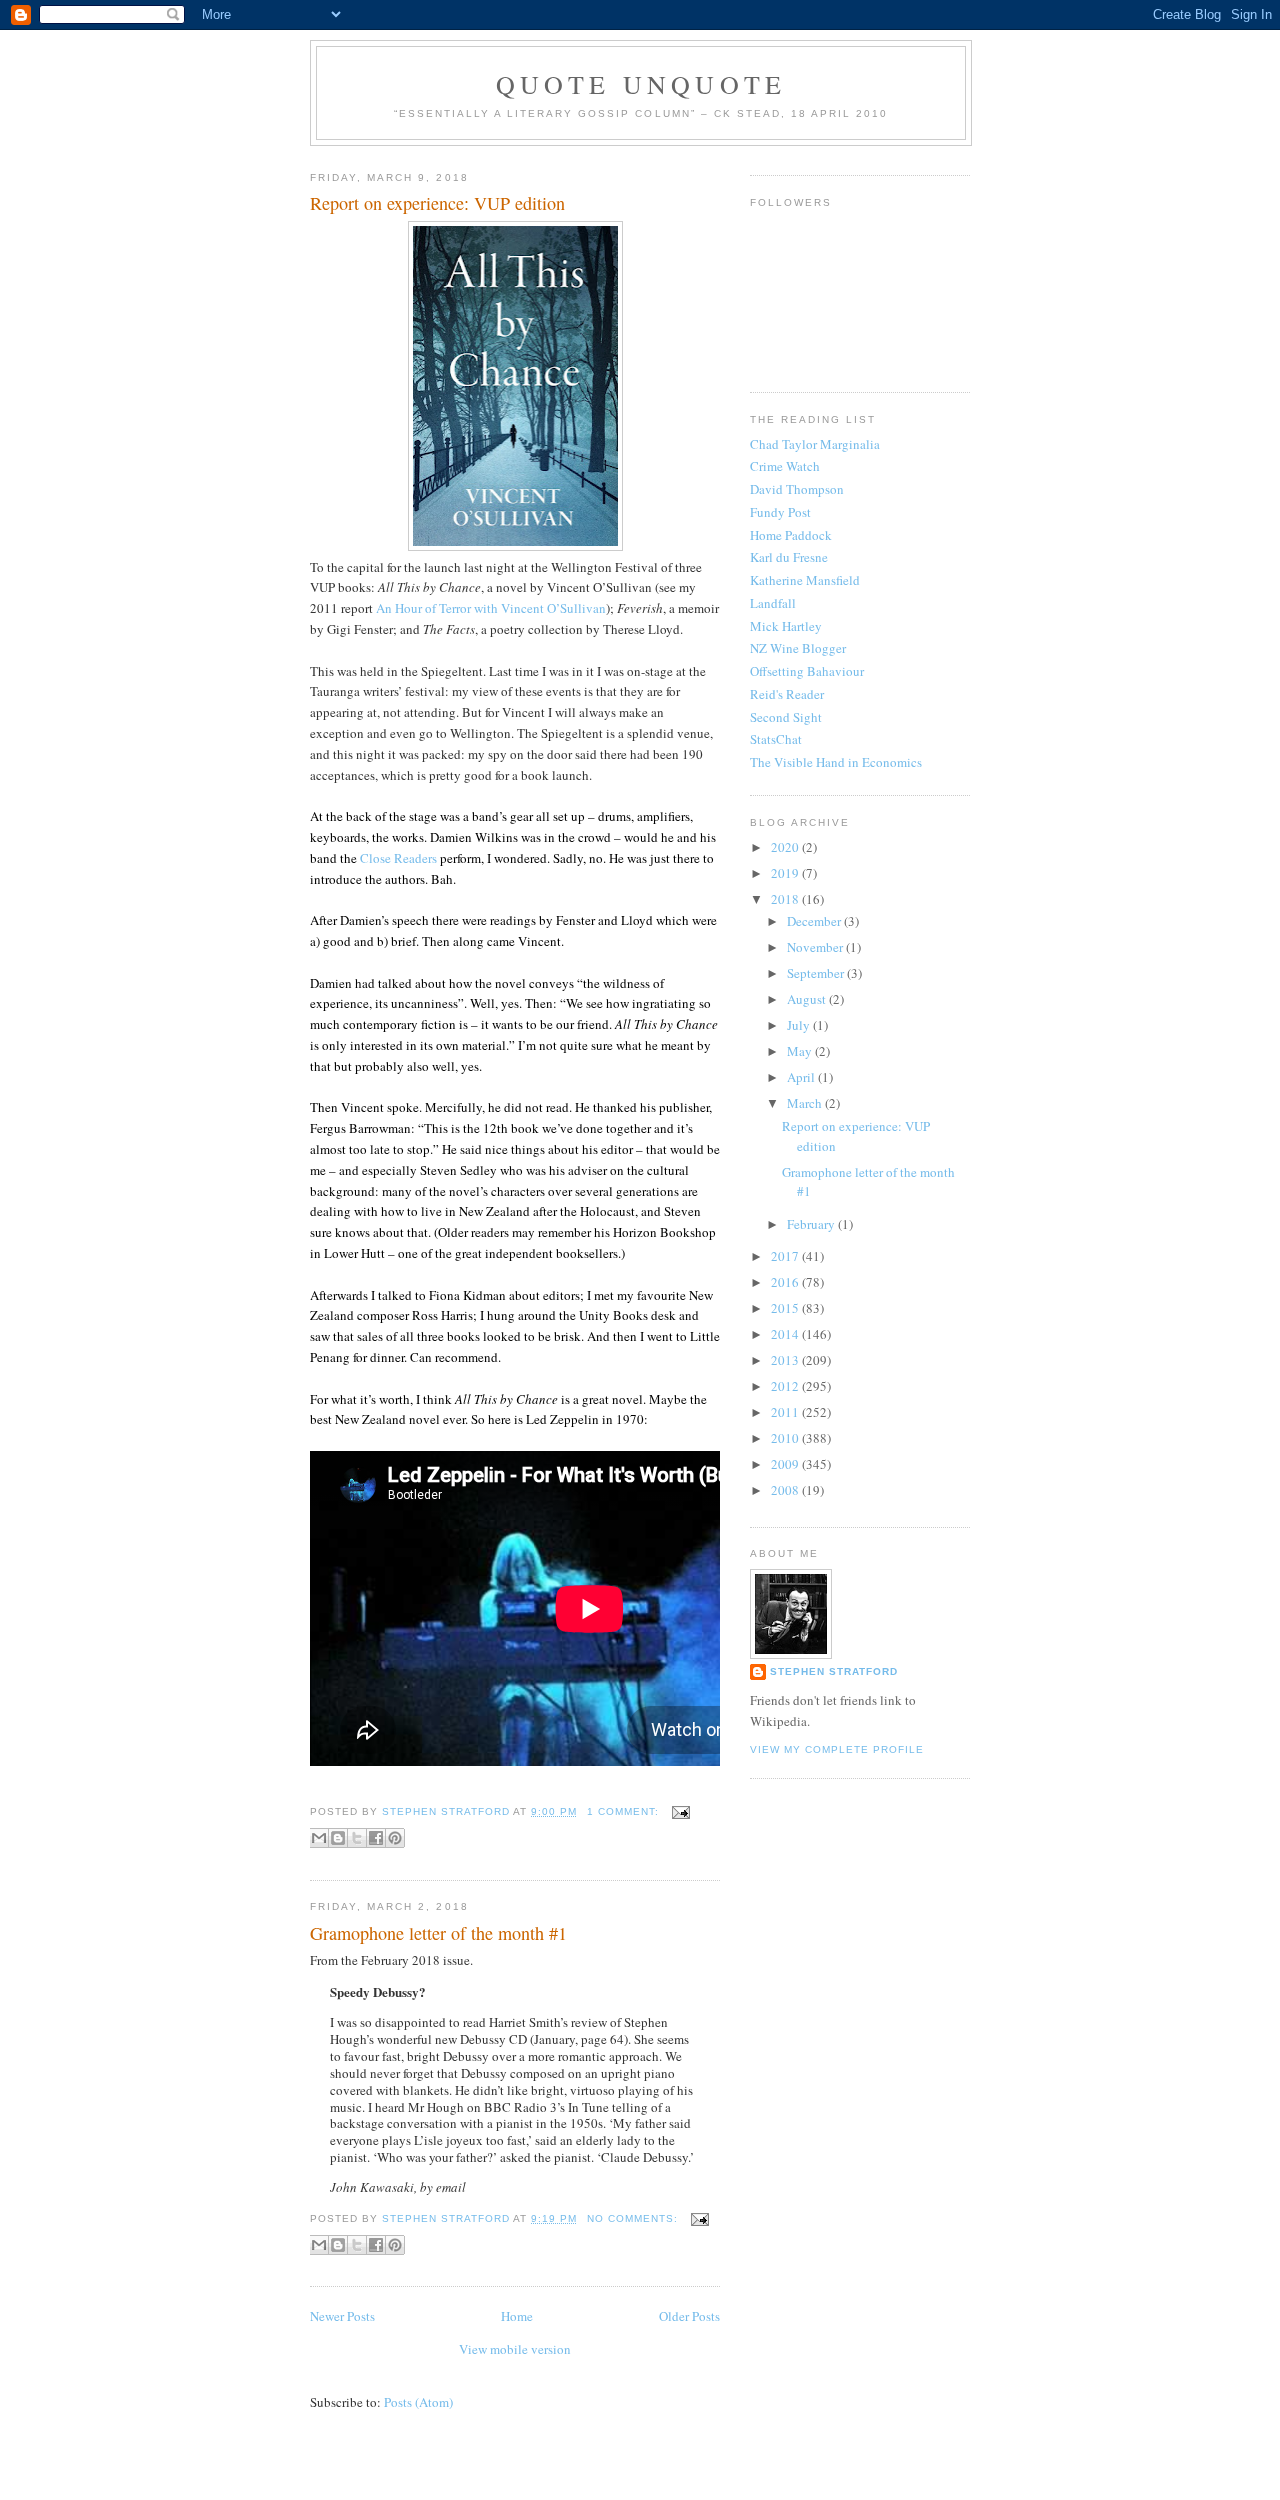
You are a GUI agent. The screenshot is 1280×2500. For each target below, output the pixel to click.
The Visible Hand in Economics (836, 762)
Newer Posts (342, 2316)
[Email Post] (678, 1811)
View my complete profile (837, 1749)
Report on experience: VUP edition (437, 203)
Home (517, 2316)
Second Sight (786, 717)
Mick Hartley (786, 626)
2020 (786, 847)
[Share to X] (357, 1838)
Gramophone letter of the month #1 (438, 1933)
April (802, 1077)
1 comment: (625, 1811)
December (815, 921)
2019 (786, 873)
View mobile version (515, 2349)
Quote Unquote (641, 84)
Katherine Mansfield (805, 580)
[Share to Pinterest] (395, 1838)
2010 (786, 1438)
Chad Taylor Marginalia (815, 444)
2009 (786, 1464)
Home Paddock (791, 535)
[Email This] (319, 1838)
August (808, 999)
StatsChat (776, 739)
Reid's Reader (787, 694)
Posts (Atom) (418, 2402)
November (816, 947)
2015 (786, 1308)
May (801, 1051)
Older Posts (689, 2316)
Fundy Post (780, 512)
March (806, 1103)
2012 (786, 1386)
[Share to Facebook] (376, 1838)
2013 (786, 1360)
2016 (786, 1282)
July (800, 1025)
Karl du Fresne (789, 557)
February (812, 1224)
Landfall (773, 603)
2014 (786, 1334)
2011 (786, 1412)
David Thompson (797, 489)
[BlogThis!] (338, 1838)
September (817, 973)
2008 (786, 1490)
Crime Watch (785, 466)
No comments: (634, 2218)
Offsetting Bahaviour (807, 671)
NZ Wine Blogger (798, 648)
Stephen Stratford (834, 1671)
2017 (786, 1256)
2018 (786, 899)
